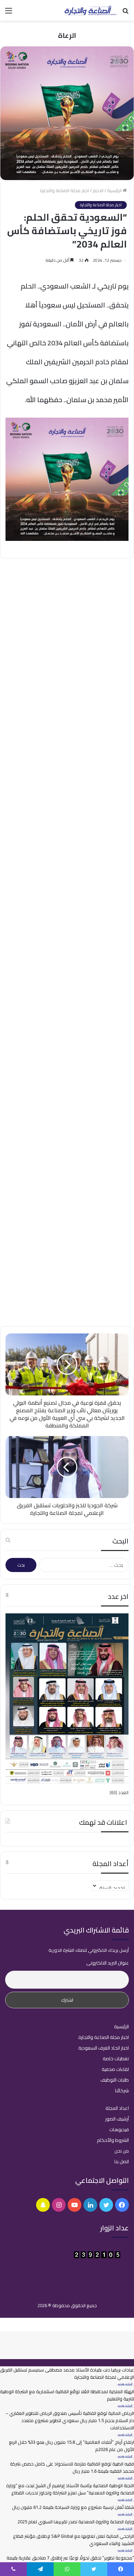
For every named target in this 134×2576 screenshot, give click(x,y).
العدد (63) (119, 1792)
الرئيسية (115, 190)
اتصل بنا (122, 2161)
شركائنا (122, 2091)
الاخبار (98, 190)
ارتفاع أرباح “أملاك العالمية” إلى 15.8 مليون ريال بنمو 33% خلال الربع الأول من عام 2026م (71, 2446)
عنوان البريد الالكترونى (108, 1963)
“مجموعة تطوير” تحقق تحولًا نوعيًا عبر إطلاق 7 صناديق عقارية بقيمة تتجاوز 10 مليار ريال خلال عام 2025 (70, 2561)
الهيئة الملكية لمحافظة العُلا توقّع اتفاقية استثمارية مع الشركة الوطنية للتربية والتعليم (67, 2395)
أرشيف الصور (117, 2119)
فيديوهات (119, 2129)
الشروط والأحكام (113, 2140)
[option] (67, 601)
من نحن (122, 2151)
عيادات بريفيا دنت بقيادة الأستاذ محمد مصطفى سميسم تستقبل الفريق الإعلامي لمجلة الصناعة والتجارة (72, 618)
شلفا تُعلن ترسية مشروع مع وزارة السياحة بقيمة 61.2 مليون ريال (73, 2507)
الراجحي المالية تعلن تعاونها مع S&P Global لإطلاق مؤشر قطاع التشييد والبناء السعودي (74, 2540)
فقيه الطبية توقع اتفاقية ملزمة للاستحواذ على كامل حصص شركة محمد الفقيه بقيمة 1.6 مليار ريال (72, 2467)
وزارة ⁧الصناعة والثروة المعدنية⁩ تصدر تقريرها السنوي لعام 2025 (76, 2522)
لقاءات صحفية (115, 2069)
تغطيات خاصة (116, 2059)
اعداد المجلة (117, 2108)
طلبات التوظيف (115, 2080)
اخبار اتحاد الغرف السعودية (104, 2048)
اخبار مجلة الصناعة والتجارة (64, 190)
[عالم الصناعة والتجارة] (89, 10)
